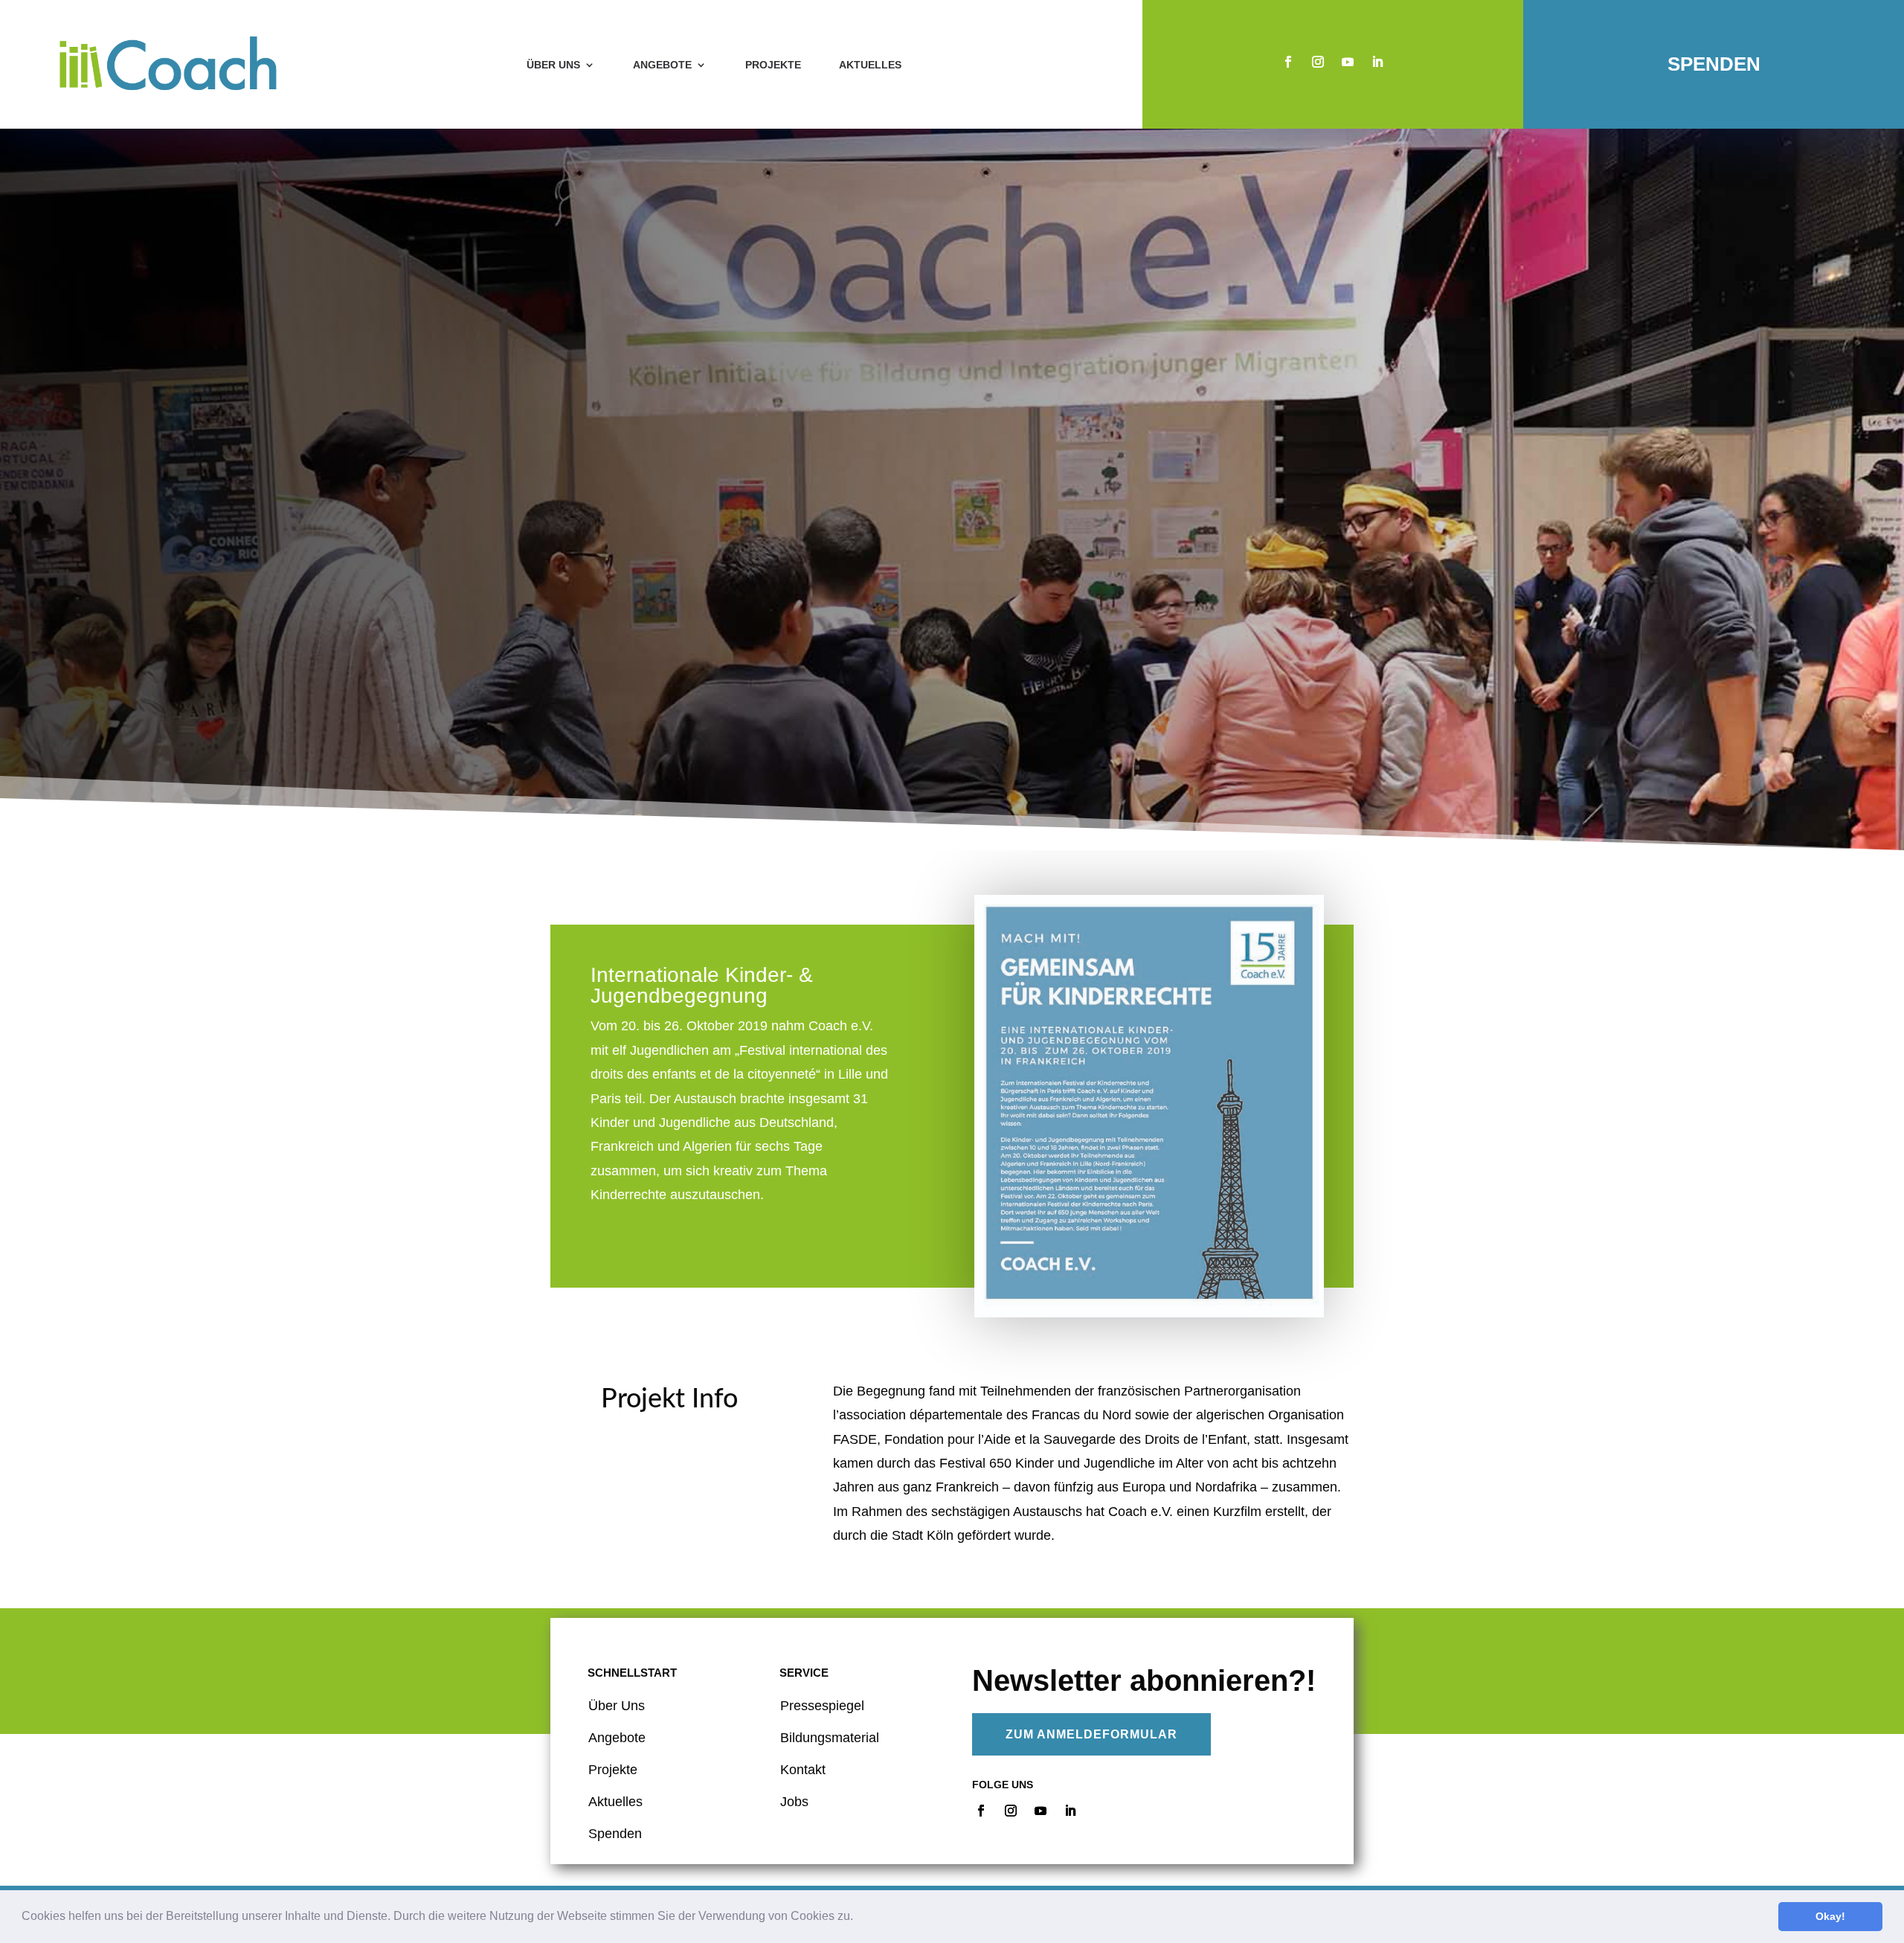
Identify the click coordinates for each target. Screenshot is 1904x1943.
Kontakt (803, 1770)
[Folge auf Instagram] (1318, 62)
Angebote (662, 65)
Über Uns (617, 1706)
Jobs (794, 1802)
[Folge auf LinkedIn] (1377, 62)
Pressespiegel (822, 1706)
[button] (858, 1918)
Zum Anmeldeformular (1091, 1734)
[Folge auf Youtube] (1348, 62)
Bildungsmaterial (830, 1738)
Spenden (1714, 64)
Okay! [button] (1830, 1916)
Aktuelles (870, 65)
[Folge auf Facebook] (1288, 62)
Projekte (773, 65)
